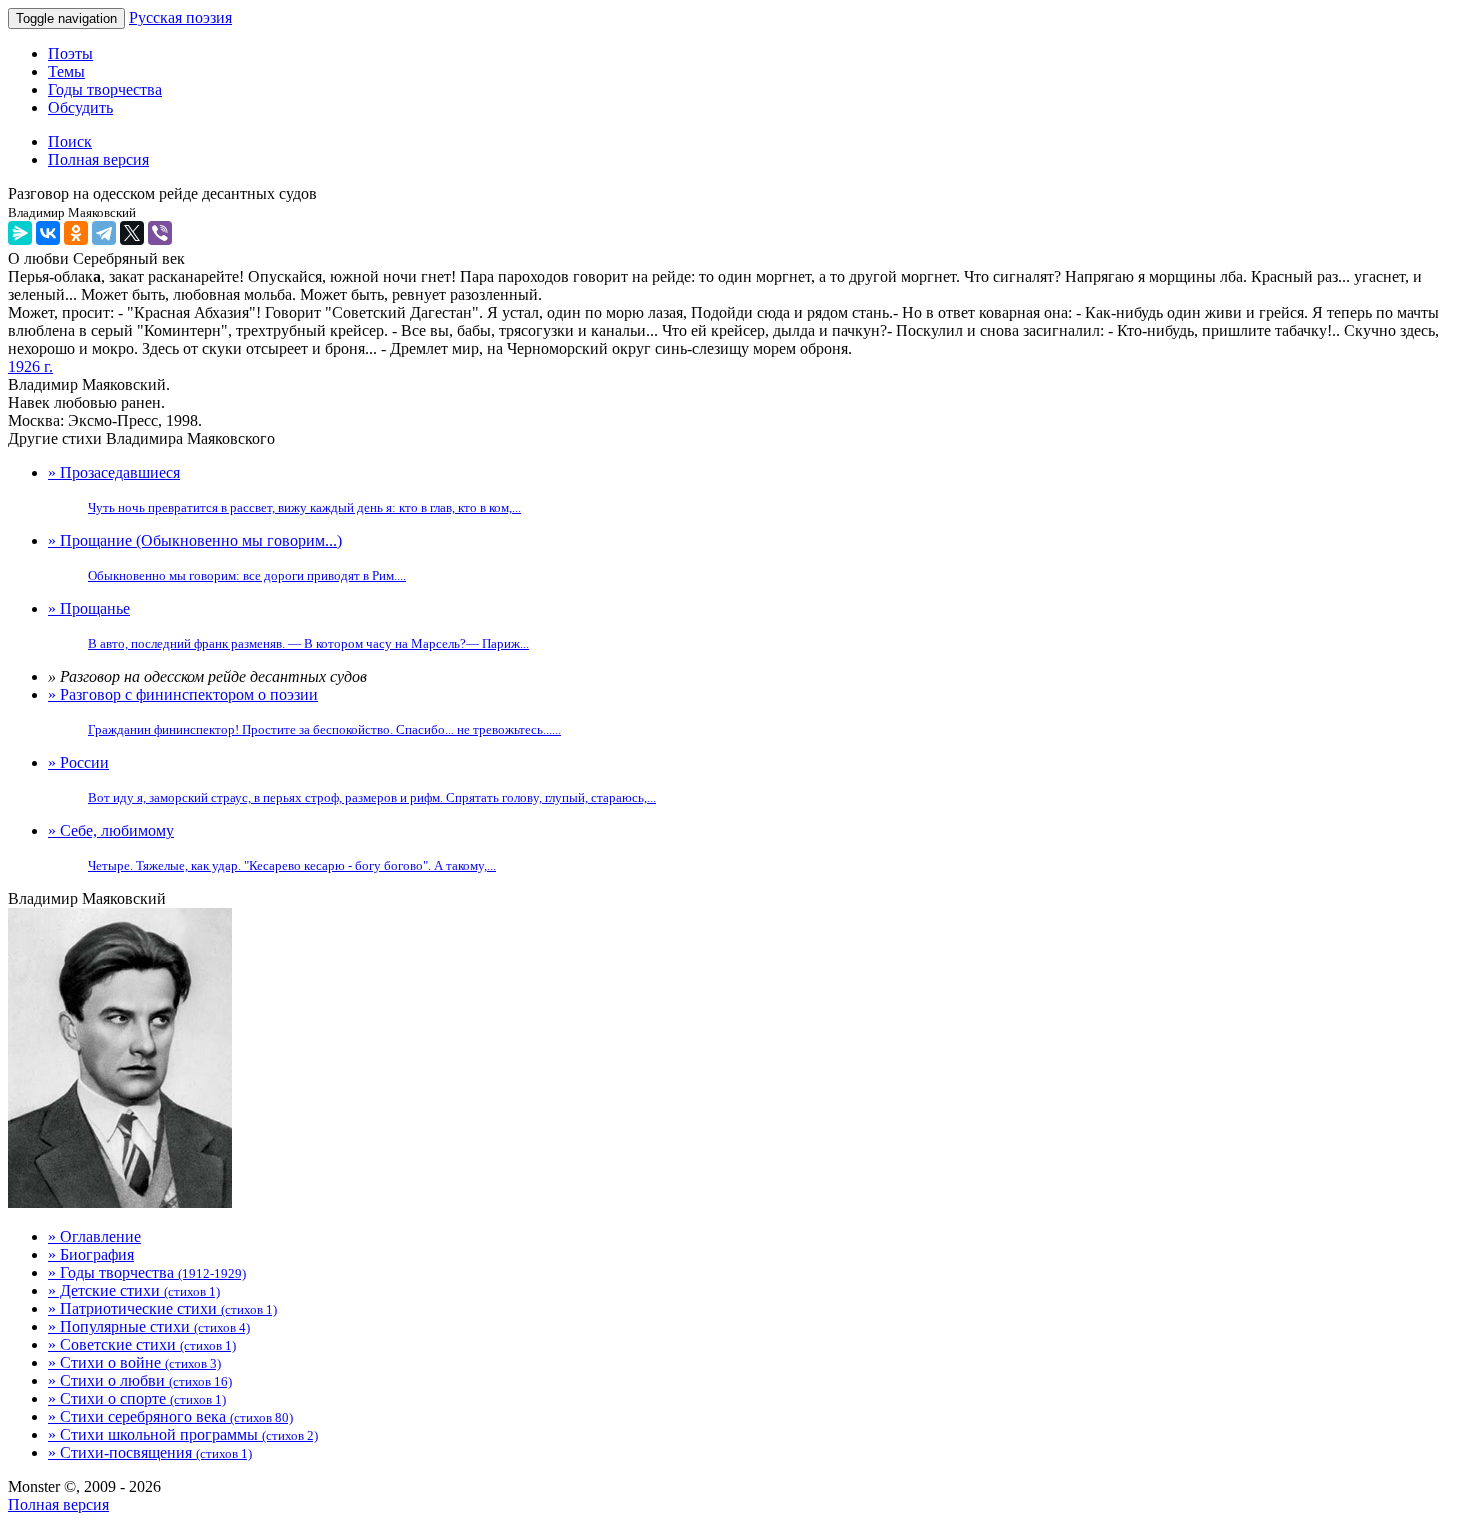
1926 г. (30, 366)
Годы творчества (105, 89)
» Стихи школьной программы (183, 1434)
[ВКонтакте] (48, 233)
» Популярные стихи (149, 1326)
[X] (132, 233)
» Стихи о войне (134, 1362)
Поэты (70, 53)
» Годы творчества (147, 1272)
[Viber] (160, 233)
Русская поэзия (180, 17)
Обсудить (80, 107)
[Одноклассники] (76, 233)
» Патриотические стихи (162, 1308)
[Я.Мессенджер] (20, 233)
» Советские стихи (142, 1344)
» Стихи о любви (140, 1380)
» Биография (91, 1254)
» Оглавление (94, 1236)
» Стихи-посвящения (150, 1452)
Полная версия (58, 1504)
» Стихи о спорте (137, 1398)
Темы (66, 71)
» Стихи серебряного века (170, 1416)
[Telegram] (104, 233)
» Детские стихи (134, 1290)
